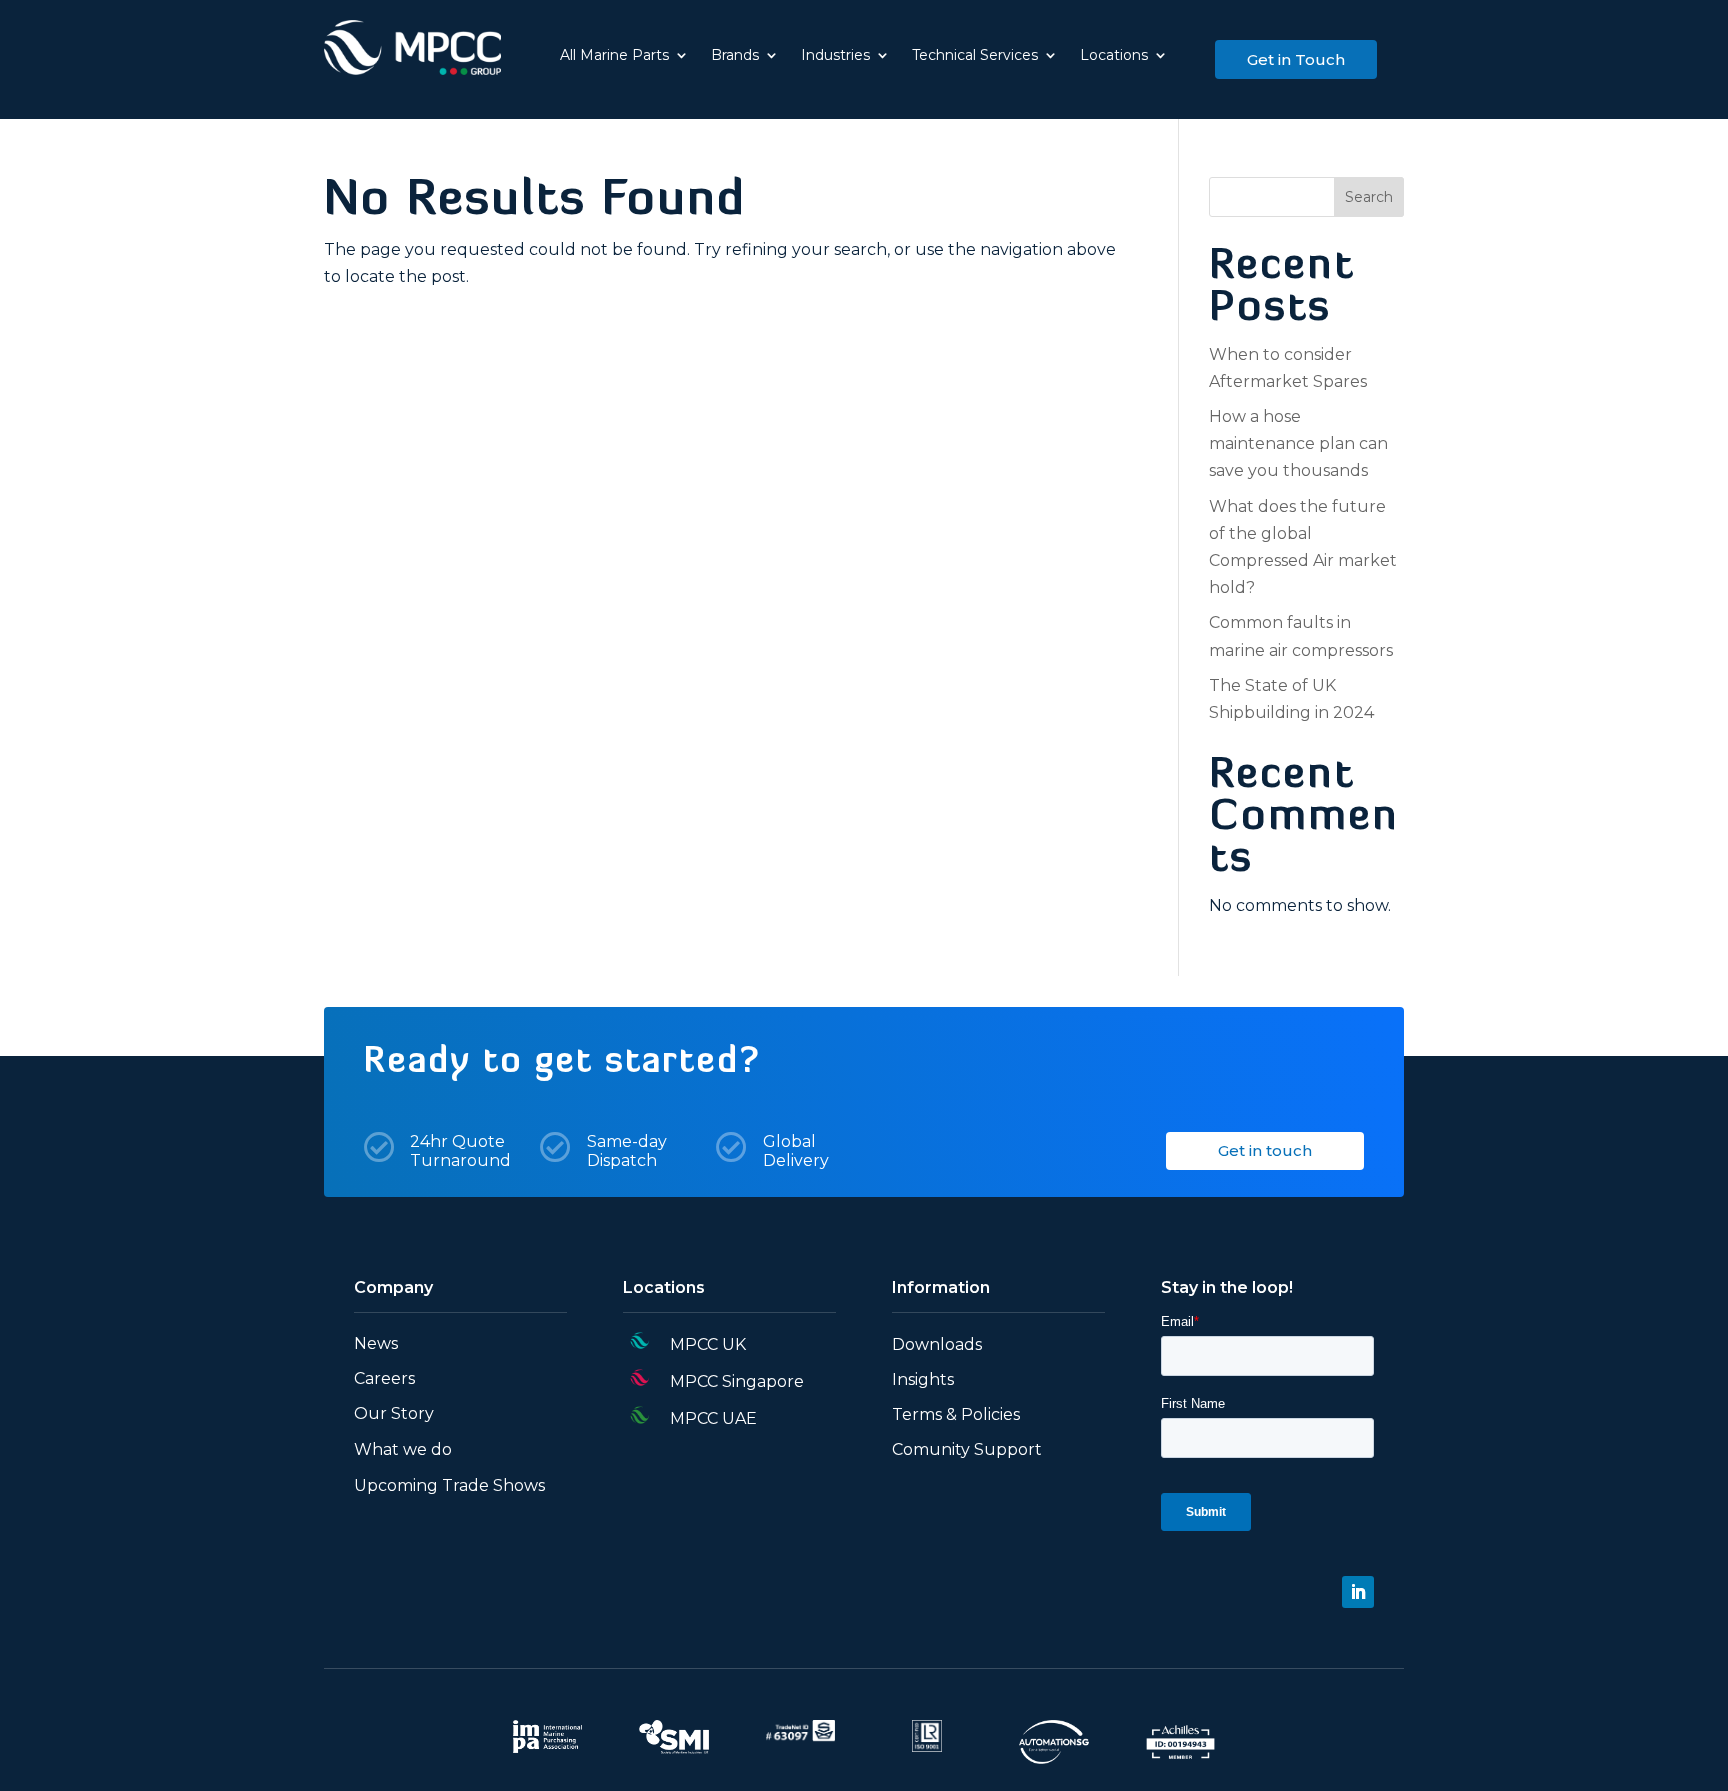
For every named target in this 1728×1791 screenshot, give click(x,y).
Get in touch (1265, 1150)
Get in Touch (1296, 59)
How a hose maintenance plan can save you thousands (1298, 443)
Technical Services (975, 56)
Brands (735, 56)
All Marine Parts (614, 56)
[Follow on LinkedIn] (1358, 1592)
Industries (835, 56)
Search (1369, 197)
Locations (1114, 56)
